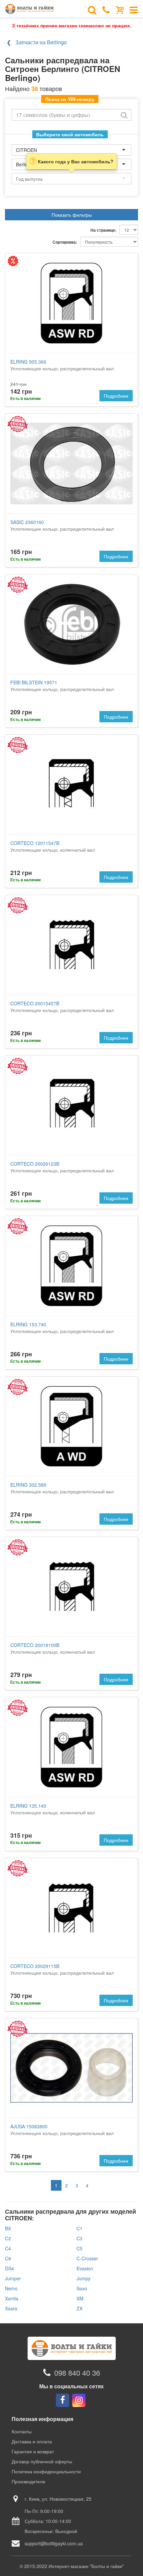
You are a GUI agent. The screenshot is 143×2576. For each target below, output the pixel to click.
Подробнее (116, 396)
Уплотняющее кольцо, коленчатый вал (53, 846)
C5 (79, 2248)
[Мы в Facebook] (63, 2400)
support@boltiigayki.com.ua (54, 2543)
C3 (79, 2238)
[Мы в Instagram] (79, 2400)
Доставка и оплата (32, 2441)
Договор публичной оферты (42, 2461)
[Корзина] (120, 9)
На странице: (103, 230)
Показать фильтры (72, 215)
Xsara (11, 2308)
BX (8, 2228)
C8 (8, 2258)
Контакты (22, 2431)
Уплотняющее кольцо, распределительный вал (62, 365)
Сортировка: (65, 242)
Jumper (13, 2278)
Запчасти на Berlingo (41, 42)
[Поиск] (92, 9)
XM (80, 2298)
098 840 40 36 (77, 2372)
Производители (28, 2481)
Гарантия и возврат (33, 2451)
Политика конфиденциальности (46, 2471)
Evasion (85, 2268)
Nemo (11, 2288)
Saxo (82, 2288)
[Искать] (124, 115)
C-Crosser (87, 2258)
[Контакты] (106, 9)
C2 (8, 2238)
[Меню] (134, 9)
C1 (79, 2228)
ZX (79, 2308)
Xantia (12, 2298)
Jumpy (83, 2278)
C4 (8, 2248)
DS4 (9, 2268)
